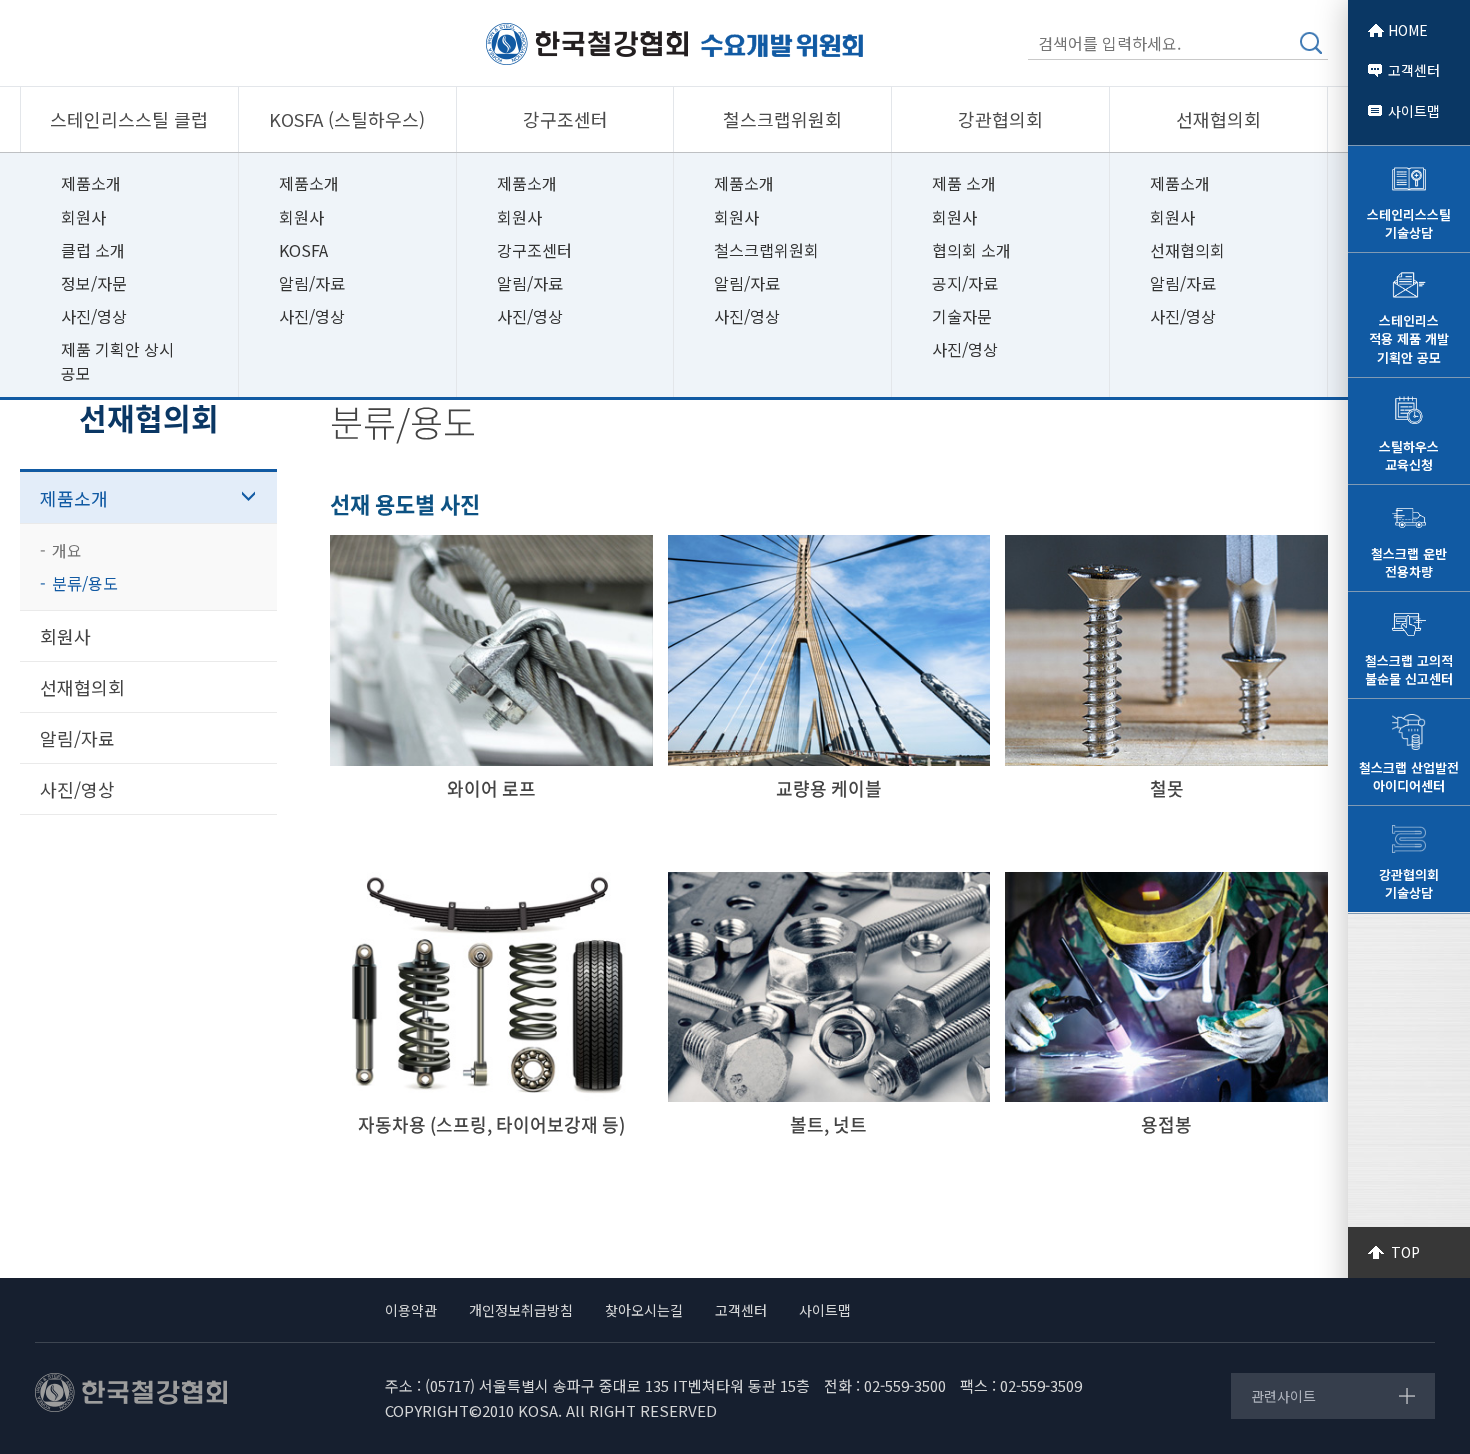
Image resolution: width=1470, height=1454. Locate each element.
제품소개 (91, 183)
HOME (1408, 30)
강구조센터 (534, 250)
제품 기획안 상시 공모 (117, 360)
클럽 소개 (93, 250)
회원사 (83, 217)
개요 (67, 550)
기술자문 (962, 316)
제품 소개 (964, 183)
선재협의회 (1187, 250)
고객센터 (1414, 70)
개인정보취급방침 (521, 1310)
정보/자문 (94, 283)
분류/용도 (85, 583)
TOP (1405, 1252)
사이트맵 (1414, 111)
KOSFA (303, 250)
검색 (1311, 43)
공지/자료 (965, 283)
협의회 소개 (971, 250)
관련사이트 (1283, 1396)
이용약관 (411, 1310)
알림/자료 (312, 283)
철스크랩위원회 (766, 250)
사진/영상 (94, 316)
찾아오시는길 (644, 1310)
